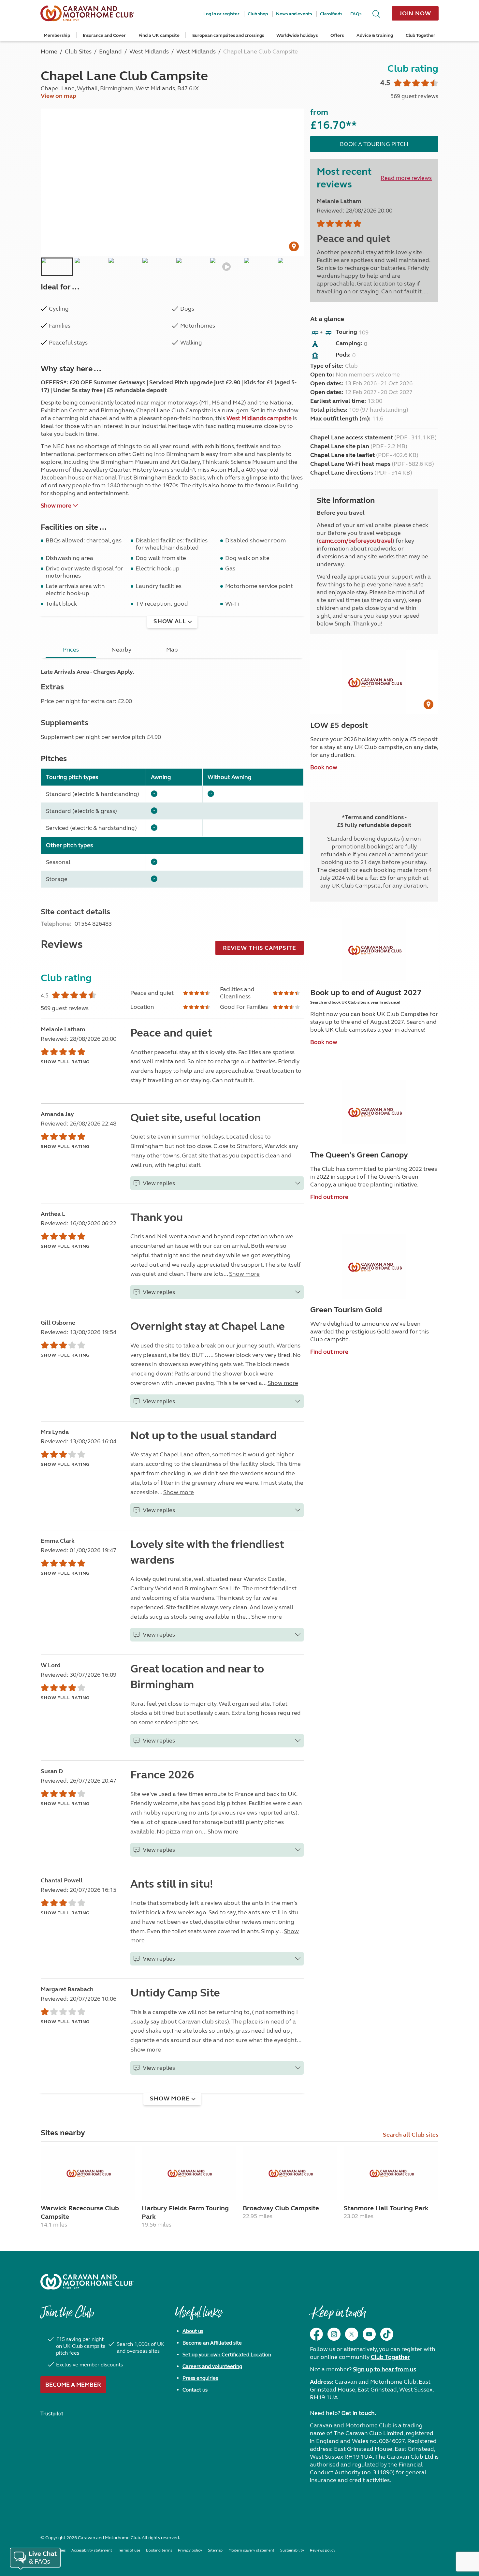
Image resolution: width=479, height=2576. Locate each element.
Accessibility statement (92, 2550)
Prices (71, 650)
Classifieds (331, 14)
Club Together (421, 35)
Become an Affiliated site (212, 2343)
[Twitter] (352, 2334)
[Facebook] (316, 2334)
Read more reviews (406, 178)
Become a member (73, 2385)
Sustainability (292, 2550)
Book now (324, 767)
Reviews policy (323, 2550)
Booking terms (159, 2550)
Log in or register (221, 14)
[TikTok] (387, 2334)
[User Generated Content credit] (294, 246)
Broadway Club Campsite (281, 2208)
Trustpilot (52, 2414)
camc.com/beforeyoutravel (356, 541)
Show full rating (65, 1062)
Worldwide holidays (297, 35)
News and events (294, 14)
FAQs (356, 14)
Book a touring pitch (374, 144)
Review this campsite (260, 948)
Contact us (195, 2390)
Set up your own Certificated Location (227, 2355)
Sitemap (215, 2550)
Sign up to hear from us (385, 2369)
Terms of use (129, 2550)
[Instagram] (334, 2334)
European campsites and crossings (228, 35)
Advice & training (375, 35)
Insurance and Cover (104, 35)
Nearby (121, 650)
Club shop (258, 14)
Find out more (329, 1197)
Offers (337, 35)
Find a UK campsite (159, 35)
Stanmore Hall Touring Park (386, 2208)
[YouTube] (369, 2334)
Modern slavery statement (251, 2550)
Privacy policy (190, 2550)
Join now (415, 13)
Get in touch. (359, 2413)
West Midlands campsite (259, 418)
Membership (57, 35)
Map (172, 650)
